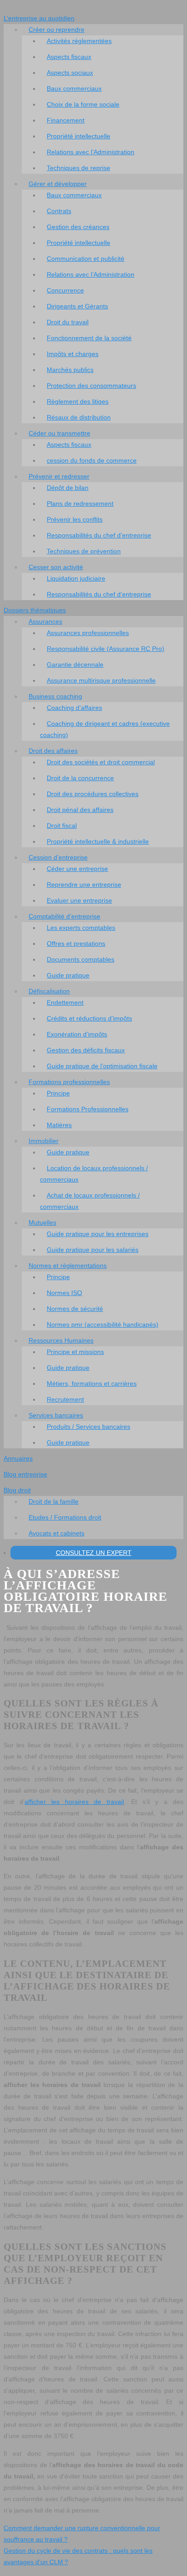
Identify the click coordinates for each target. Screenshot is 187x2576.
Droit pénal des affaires (80, 810)
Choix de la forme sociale (83, 104)
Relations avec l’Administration (91, 152)
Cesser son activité (56, 567)
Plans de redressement (80, 503)
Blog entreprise (25, 1474)
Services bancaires (56, 1415)
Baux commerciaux (74, 88)
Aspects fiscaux (69, 57)
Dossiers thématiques (35, 610)
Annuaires (18, 1458)
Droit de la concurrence (80, 778)
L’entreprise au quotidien (39, 18)
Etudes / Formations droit (65, 1517)
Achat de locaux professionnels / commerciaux (90, 1201)
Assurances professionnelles (88, 633)
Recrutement (65, 1399)
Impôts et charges (73, 354)
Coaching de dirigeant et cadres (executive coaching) (105, 729)
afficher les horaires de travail (74, 1802)
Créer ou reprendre (57, 29)
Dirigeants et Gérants (77, 306)
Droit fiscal (62, 826)
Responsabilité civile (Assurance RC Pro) (106, 649)
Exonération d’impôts (77, 1034)
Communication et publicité (86, 259)
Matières (59, 1125)
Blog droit (17, 1490)
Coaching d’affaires (74, 708)
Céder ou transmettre (59, 433)
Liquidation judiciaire (76, 578)
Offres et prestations (76, 943)
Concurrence (65, 290)
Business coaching (55, 696)
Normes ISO (64, 1293)
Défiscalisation (49, 991)
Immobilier (44, 1141)
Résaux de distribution (79, 417)
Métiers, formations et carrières (92, 1383)
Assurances (45, 621)
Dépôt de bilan (68, 488)
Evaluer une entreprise (79, 900)
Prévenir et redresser (59, 476)
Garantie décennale (75, 665)
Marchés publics (70, 370)
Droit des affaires (53, 751)
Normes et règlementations (68, 1266)
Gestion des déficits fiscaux (86, 1050)
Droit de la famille (54, 1501)
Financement (66, 120)
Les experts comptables (81, 928)
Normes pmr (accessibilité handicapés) (103, 1325)
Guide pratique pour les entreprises (98, 1234)
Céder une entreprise (77, 869)
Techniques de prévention (84, 551)
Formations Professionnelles (88, 1109)
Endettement (65, 1002)
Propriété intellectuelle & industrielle (98, 841)
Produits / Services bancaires (89, 1427)
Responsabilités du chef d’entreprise (99, 535)
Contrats (59, 211)
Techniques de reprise (79, 168)
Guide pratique (68, 975)
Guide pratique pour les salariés (93, 1250)
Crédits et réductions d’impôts (89, 1018)
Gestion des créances (78, 227)
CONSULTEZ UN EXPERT (94, 1553)
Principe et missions (75, 1352)
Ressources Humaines (61, 1340)
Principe (58, 1093)
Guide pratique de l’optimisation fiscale (102, 1066)
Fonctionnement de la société (89, 338)
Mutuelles (42, 1222)
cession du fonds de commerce (92, 460)
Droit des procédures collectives (93, 794)
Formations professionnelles (69, 1082)
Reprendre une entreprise (84, 885)
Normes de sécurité (75, 1309)
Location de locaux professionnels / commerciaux (94, 1174)
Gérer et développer (58, 184)
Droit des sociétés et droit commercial (101, 762)
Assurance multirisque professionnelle (101, 680)
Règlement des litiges (78, 401)
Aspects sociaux (70, 73)
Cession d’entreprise (58, 857)
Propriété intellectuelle (79, 136)
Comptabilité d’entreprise (64, 916)
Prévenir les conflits (75, 519)
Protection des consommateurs (91, 386)
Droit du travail (68, 322)
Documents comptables (81, 959)
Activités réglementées (79, 41)
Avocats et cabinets (57, 1533)
